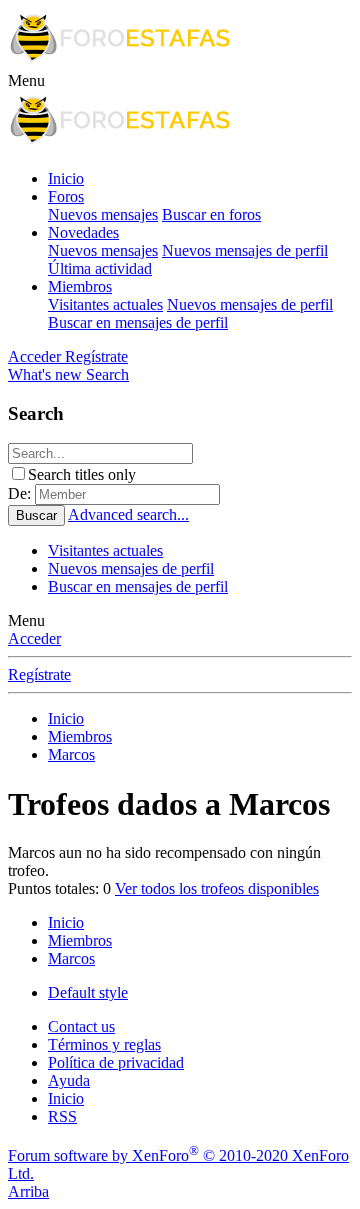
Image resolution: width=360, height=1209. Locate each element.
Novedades (83, 232)
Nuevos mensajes (103, 214)
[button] (26, 80)
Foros (66, 196)
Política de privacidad (116, 1062)
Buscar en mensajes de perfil (138, 322)
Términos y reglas (104, 1044)
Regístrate (39, 674)
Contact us (81, 1026)
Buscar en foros (211, 214)
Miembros (80, 286)
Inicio (66, 178)
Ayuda (69, 1080)
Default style (88, 992)
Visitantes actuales (105, 304)
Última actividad (100, 268)
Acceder (34, 638)
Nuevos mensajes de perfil (245, 250)
